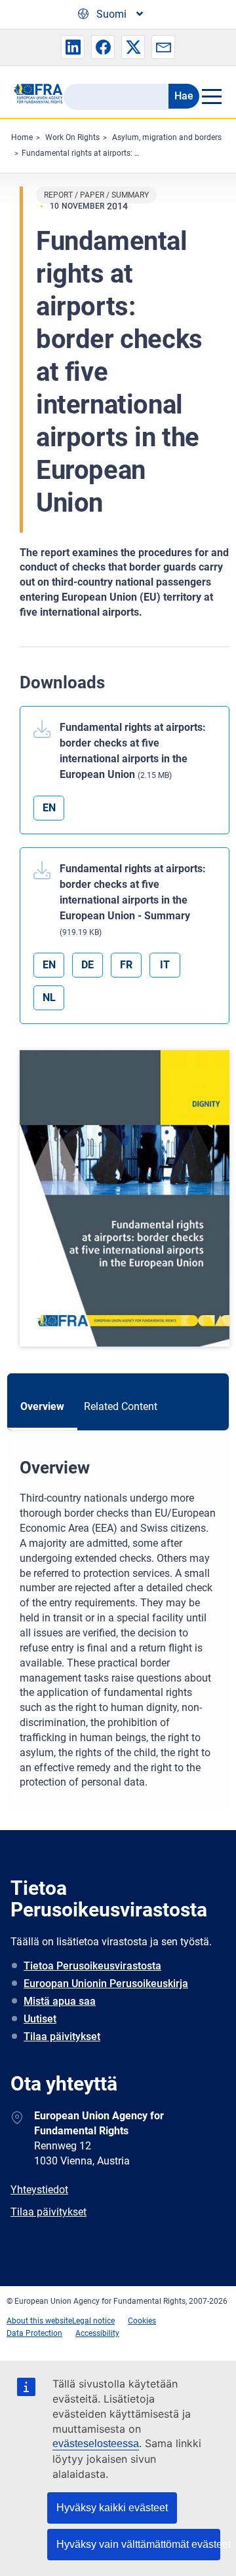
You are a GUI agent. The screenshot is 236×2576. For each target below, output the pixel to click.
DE (88, 965)
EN (49, 808)
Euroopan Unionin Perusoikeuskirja (106, 1984)
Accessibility (97, 2333)
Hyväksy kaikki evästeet (112, 2508)
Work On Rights (72, 137)
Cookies (142, 2321)
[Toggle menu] (211, 96)
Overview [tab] (42, 1406)
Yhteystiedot (39, 2190)
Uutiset (40, 2019)
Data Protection (34, 2333)
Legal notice (93, 2321)
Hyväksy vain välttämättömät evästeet (138, 2544)
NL (49, 997)
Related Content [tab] (121, 1406)
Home (22, 137)
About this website (39, 2321)
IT (165, 965)
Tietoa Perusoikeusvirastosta (92, 1966)
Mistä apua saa (60, 2001)
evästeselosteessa (96, 2444)
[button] (73, 47)
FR (126, 965)
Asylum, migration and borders (167, 137)
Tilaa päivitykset (62, 2037)
